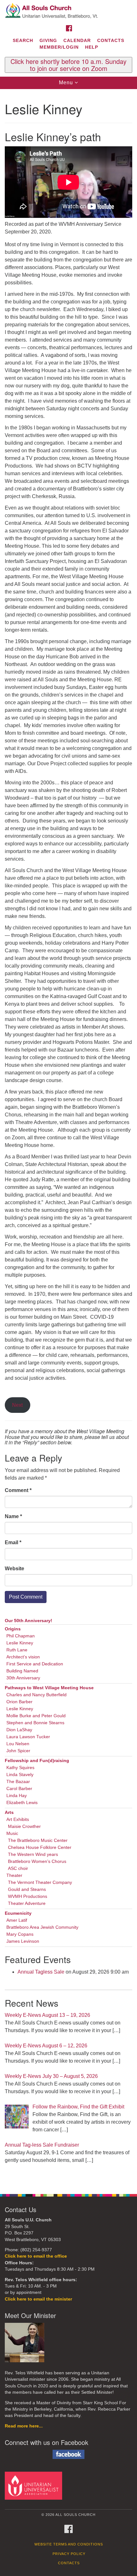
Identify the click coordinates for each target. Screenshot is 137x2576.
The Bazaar (18, 1782)
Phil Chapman (21, 1636)
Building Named (22, 1671)
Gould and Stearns (27, 1889)
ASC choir (18, 1868)
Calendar (77, 40)
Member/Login (59, 47)
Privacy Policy (69, 2554)
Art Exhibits (18, 1819)
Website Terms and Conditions (69, 2544)
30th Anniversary (23, 1678)
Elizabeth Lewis (22, 1803)
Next (17, 1405)
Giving (48, 40)
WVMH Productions (28, 1896)
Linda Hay (17, 1796)
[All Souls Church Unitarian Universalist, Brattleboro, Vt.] (68, 11)
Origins (13, 1629)
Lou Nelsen (18, 1744)
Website (14, 1569)
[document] (68, 1138)
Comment (18, 1490)
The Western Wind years (33, 1854)
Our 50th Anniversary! (29, 1621)
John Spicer (18, 1751)
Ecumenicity (18, 1913)
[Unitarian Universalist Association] (35, 2486)
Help (92, 47)
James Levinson (23, 1941)
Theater (14, 1875)
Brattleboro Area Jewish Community (42, 1927)
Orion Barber (19, 1702)
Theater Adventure (27, 1903)
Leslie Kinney (20, 1643)
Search (23, 40)
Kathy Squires (20, 1768)
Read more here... (24, 2426)
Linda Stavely (20, 1775)
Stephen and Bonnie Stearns (35, 1723)
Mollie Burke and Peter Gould (36, 1716)
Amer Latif (17, 1920)
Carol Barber (19, 1789)
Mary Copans (20, 1934)
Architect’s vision (23, 1657)
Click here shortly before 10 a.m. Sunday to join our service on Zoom (68, 65)
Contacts (111, 40)
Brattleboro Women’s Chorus (37, 1861)
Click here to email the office (36, 2256)
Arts (9, 1812)
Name (13, 1516)
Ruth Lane (17, 1650)
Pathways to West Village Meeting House (49, 1688)
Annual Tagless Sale (41, 1972)
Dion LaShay (19, 1730)
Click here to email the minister (38, 2299)
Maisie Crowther (24, 1826)
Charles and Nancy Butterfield (36, 1695)
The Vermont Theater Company (40, 1882)
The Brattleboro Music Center (38, 1840)
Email (13, 1542)
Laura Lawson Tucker (28, 1737)
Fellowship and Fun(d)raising (37, 1761)
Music (12, 1833)
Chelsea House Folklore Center (40, 1847)
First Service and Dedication (35, 1664)
